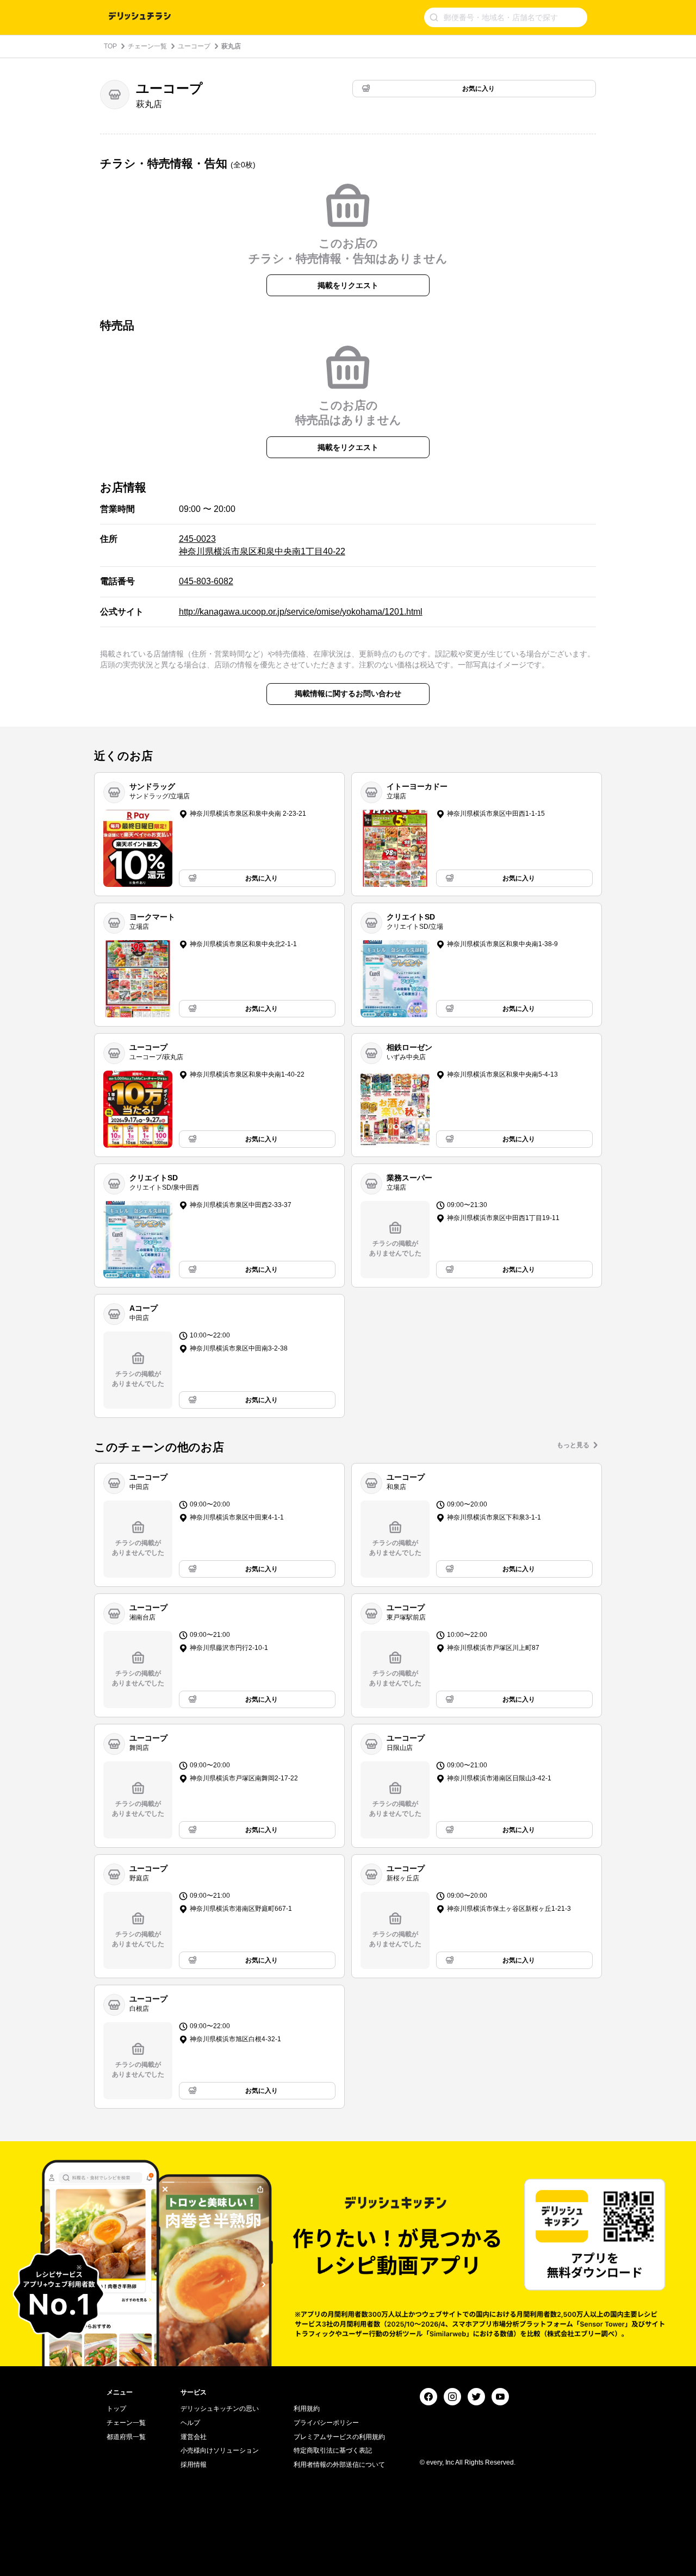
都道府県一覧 (126, 2437)
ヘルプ (190, 2423)
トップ (116, 2409)
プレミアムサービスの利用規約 (339, 2437)
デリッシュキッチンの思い (220, 2409)
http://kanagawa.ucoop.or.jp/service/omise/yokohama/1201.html (301, 612)
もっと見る (573, 1445)
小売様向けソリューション (220, 2450)
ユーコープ (194, 46)
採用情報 (194, 2465)
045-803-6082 (206, 581)
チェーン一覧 (147, 46)
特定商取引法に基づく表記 (333, 2450)
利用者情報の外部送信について (339, 2465)
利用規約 (307, 2409)
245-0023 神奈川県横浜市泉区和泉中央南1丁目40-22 (262, 545)
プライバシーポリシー (326, 2423)
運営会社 (194, 2437)
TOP (110, 46)
